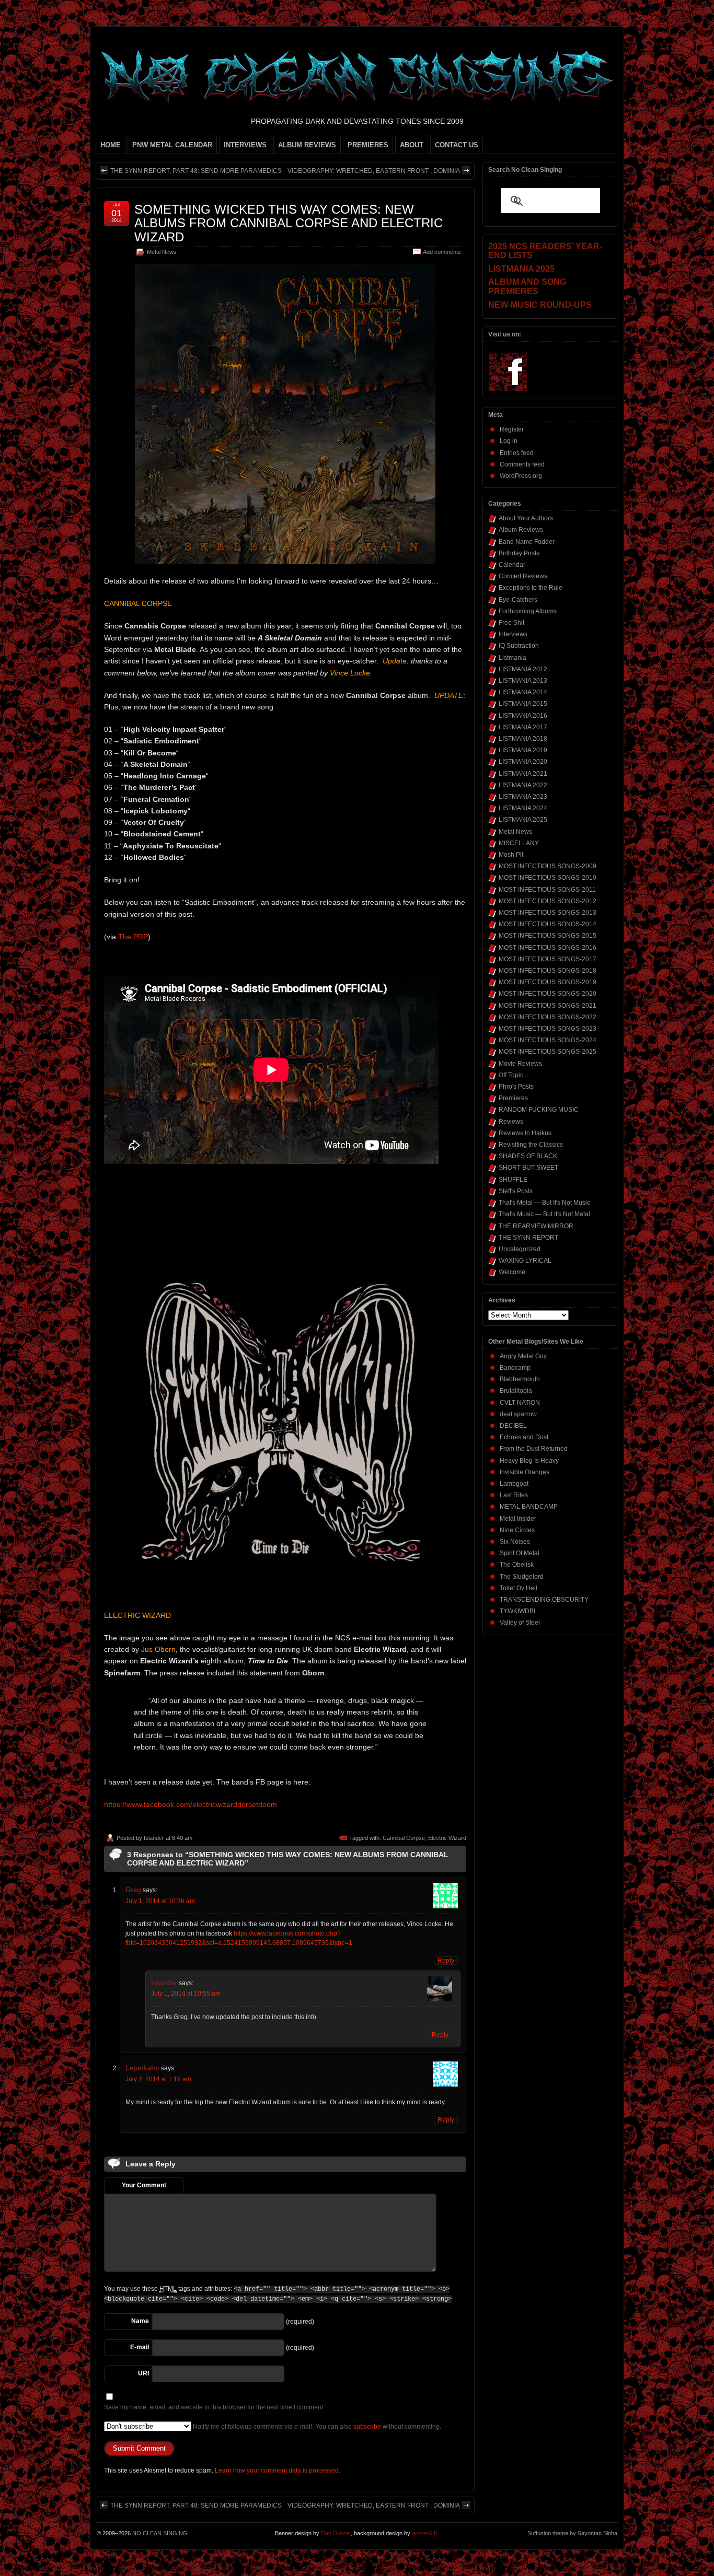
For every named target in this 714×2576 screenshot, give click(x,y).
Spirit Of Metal (520, 1553)
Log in (509, 441)
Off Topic (511, 1075)
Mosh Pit (511, 855)
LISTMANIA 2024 (523, 808)
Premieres (513, 1098)
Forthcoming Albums (528, 611)
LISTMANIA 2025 (523, 820)
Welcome (512, 1272)
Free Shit (511, 623)
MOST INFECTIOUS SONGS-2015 (548, 936)
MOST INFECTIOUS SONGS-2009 (548, 866)
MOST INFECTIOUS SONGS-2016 (548, 948)
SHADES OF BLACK (528, 1156)
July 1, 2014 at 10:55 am (186, 1994)
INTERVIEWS (245, 145)
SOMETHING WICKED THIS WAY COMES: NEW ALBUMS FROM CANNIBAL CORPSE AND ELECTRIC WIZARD (289, 223)
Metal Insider (518, 1519)
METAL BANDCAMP (529, 1507)
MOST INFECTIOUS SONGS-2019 (548, 982)
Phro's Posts (516, 1087)
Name (140, 2321)
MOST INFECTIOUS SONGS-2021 (548, 1006)
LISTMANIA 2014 (523, 692)
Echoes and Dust (524, 1437)
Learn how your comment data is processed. (278, 2470)
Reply (446, 1961)
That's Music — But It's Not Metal (544, 1214)
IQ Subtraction (519, 646)
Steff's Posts (516, 1191)
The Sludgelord (522, 1577)
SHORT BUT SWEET (528, 1168)
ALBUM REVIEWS (307, 145)
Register (512, 429)
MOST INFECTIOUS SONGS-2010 (548, 878)
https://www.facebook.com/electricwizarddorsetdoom (191, 1804)
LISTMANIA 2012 (523, 669)
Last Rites (514, 1495)
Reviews (511, 1122)
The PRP (133, 937)
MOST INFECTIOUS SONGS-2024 (548, 1040)
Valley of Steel (520, 1623)
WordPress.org (521, 476)
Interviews (513, 634)
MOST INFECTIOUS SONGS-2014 (548, 924)
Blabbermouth (520, 1379)
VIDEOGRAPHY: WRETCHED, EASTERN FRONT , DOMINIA (374, 171)
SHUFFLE (513, 1180)
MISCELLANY (519, 843)
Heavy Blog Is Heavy (529, 1461)
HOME (111, 145)
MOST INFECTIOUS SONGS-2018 (548, 971)
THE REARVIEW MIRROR (536, 1226)
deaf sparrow (518, 1414)
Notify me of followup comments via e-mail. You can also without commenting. (316, 2427)
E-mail (140, 2347)
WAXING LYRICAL (525, 1261)
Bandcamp (515, 1368)
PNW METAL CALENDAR (172, 145)
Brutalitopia (516, 1391)
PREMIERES (368, 145)
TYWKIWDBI (517, 1611)
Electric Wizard (447, 1838)
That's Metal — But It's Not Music (544, 1203)
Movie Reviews (520, 1064)
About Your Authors (526, 518)
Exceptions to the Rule (531, 588)
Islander (154, 1838)
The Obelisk (517, 1565)
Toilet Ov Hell (519, 1588)
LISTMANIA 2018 (523, 739)
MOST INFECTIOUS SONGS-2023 (548, 1029)
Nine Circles (517, 1530)
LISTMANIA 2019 (523, 750)
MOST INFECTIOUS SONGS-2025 (548, 1052)
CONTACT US (457, 145)
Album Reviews (521, 530)
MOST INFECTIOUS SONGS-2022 (548, 1017)
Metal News (162, 252)
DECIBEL (513, 1426)
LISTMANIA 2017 (523, 727)
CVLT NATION (520, 1403)
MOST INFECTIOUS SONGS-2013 (548, 913)
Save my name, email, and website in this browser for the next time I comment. (214, 2407)
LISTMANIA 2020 (523, 762)
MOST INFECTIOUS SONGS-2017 (548, 959)
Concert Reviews (523, 576)
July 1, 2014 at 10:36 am (160, 1901)
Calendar (512, 565)
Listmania (513, 658)
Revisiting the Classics (531, 1145)
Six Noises (515, 1542)
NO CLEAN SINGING (160, 2533)
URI (143, 2373)
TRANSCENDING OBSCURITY (544, 1600)
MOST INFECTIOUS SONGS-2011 (547, 890)
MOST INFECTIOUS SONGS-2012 (548, 901)
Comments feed (522, 464)
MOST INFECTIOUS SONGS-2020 (548, 994)
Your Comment (144, 2185)
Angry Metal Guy (523, 1356)
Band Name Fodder (527, 542)
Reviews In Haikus (525, 1133)
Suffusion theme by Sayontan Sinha (572, 2533)
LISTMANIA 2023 (523, 797)
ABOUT (412, 145)
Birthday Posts (519, 553)
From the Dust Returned (534, 1449)
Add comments (442, 252)
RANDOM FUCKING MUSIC (539, 1110)
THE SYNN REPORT (528, 1238)
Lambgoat (514, 1484)
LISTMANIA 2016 (523, 716)
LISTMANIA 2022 (523, 785)
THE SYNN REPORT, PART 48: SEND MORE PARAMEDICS (196, 171)
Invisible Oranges (525, 1472)
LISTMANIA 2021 (523, 774)
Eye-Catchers (518, 600)
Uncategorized (520, 1249)
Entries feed (517, 453)
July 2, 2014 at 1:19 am (158, 2079)
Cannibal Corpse (404, 1838)
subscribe (367, 2427)
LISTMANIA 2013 (523, 681)
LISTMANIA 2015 (523, 704)
